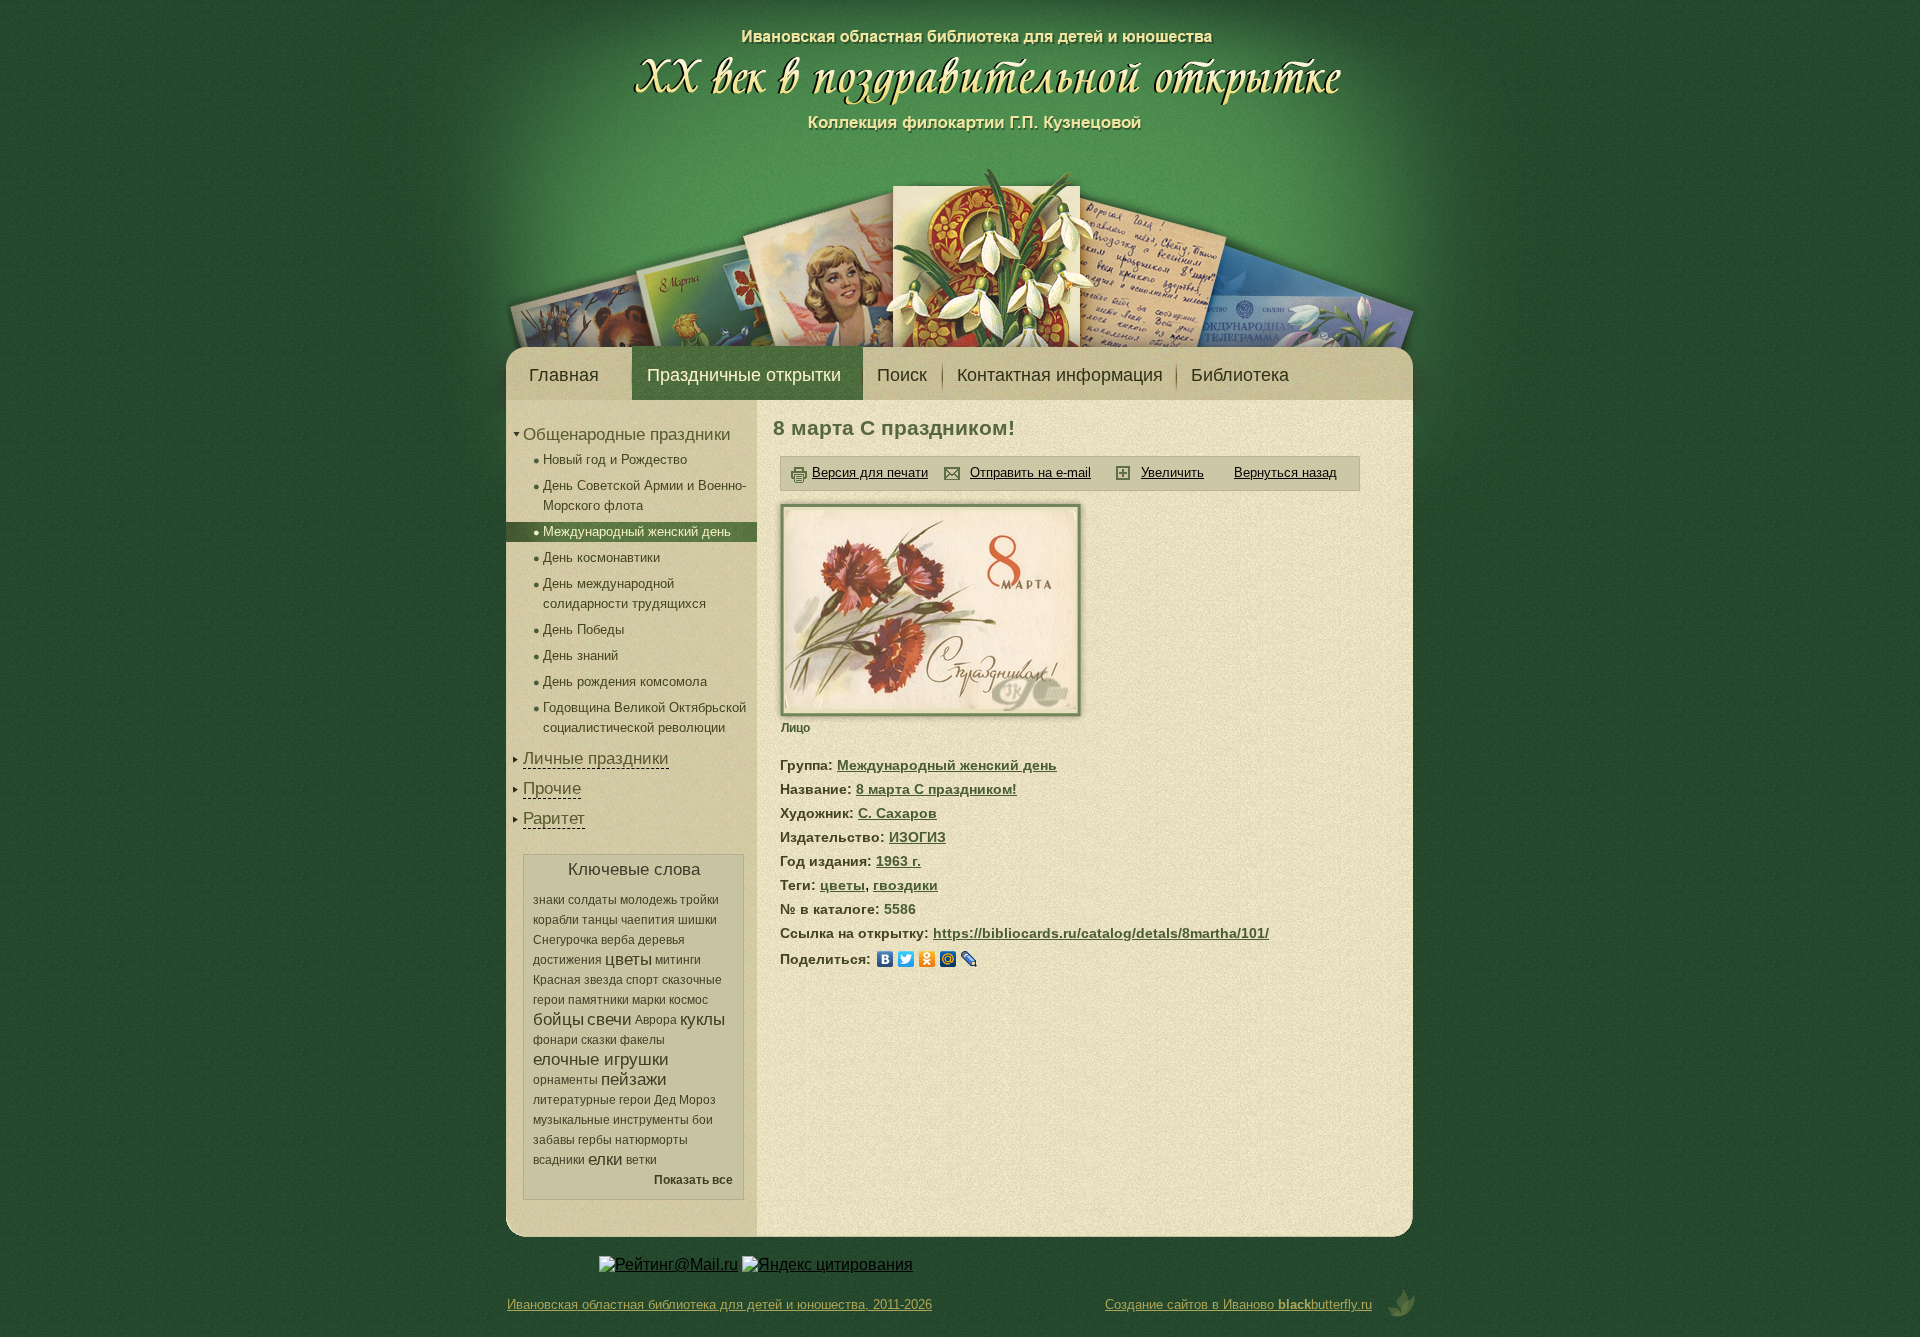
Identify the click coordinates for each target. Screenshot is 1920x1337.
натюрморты (651, 1140)
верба (618, 940)
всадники (559, 1160)
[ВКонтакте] (885, 959)
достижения (567, 960)
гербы (595, 1140)
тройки (699, 900)
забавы (554, 1140)
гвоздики (905, 885)
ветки (641, 1160)
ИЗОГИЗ (917, 837)
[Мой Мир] (948, 959)
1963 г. (898, 861)
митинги (678, 960)
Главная (564, 375)
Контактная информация (1060, 375)
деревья (661, 940)
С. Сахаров (897, 813)
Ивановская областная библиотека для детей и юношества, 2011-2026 (719, 1304)
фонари (555, 1040)
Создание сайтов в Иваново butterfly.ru (1238, 1304)
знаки (549, 900)
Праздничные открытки (744, 375)
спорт (642, 980)
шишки (697, 920)
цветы (842, 885)
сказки (599, 1040)
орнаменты (565, 1080)
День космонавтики (601, 557)
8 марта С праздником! (936, 789)
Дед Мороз (685, 1100)
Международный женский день (637, 531)
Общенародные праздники (627, 434)
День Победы (583, 629)
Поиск (902, 375)
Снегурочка (565, 940)
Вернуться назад (1285, 472)
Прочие (552, 788)
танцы (600, 920)
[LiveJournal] (969, 959)
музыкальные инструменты (611, 1120)
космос (688, 1000)
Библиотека (1240, 375)
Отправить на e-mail (1030, 472)
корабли (556, 920)
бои (702, 1120)
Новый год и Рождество (615, 459)
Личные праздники (596, 758)
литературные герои (592, 1100)
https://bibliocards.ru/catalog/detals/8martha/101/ (1101, 933)
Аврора (656, 1020)
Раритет (554, 818)
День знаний (580, 655)
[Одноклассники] (927, 959)
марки (649, 1000)
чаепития (648, 920)
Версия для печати (870, 472)
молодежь (648, 900)
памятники (598, 1000)
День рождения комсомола (625, 681)
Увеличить (1172, 472)
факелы (642, 1040)
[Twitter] (906, 959)
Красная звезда (578, 980)
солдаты (592, 900)
